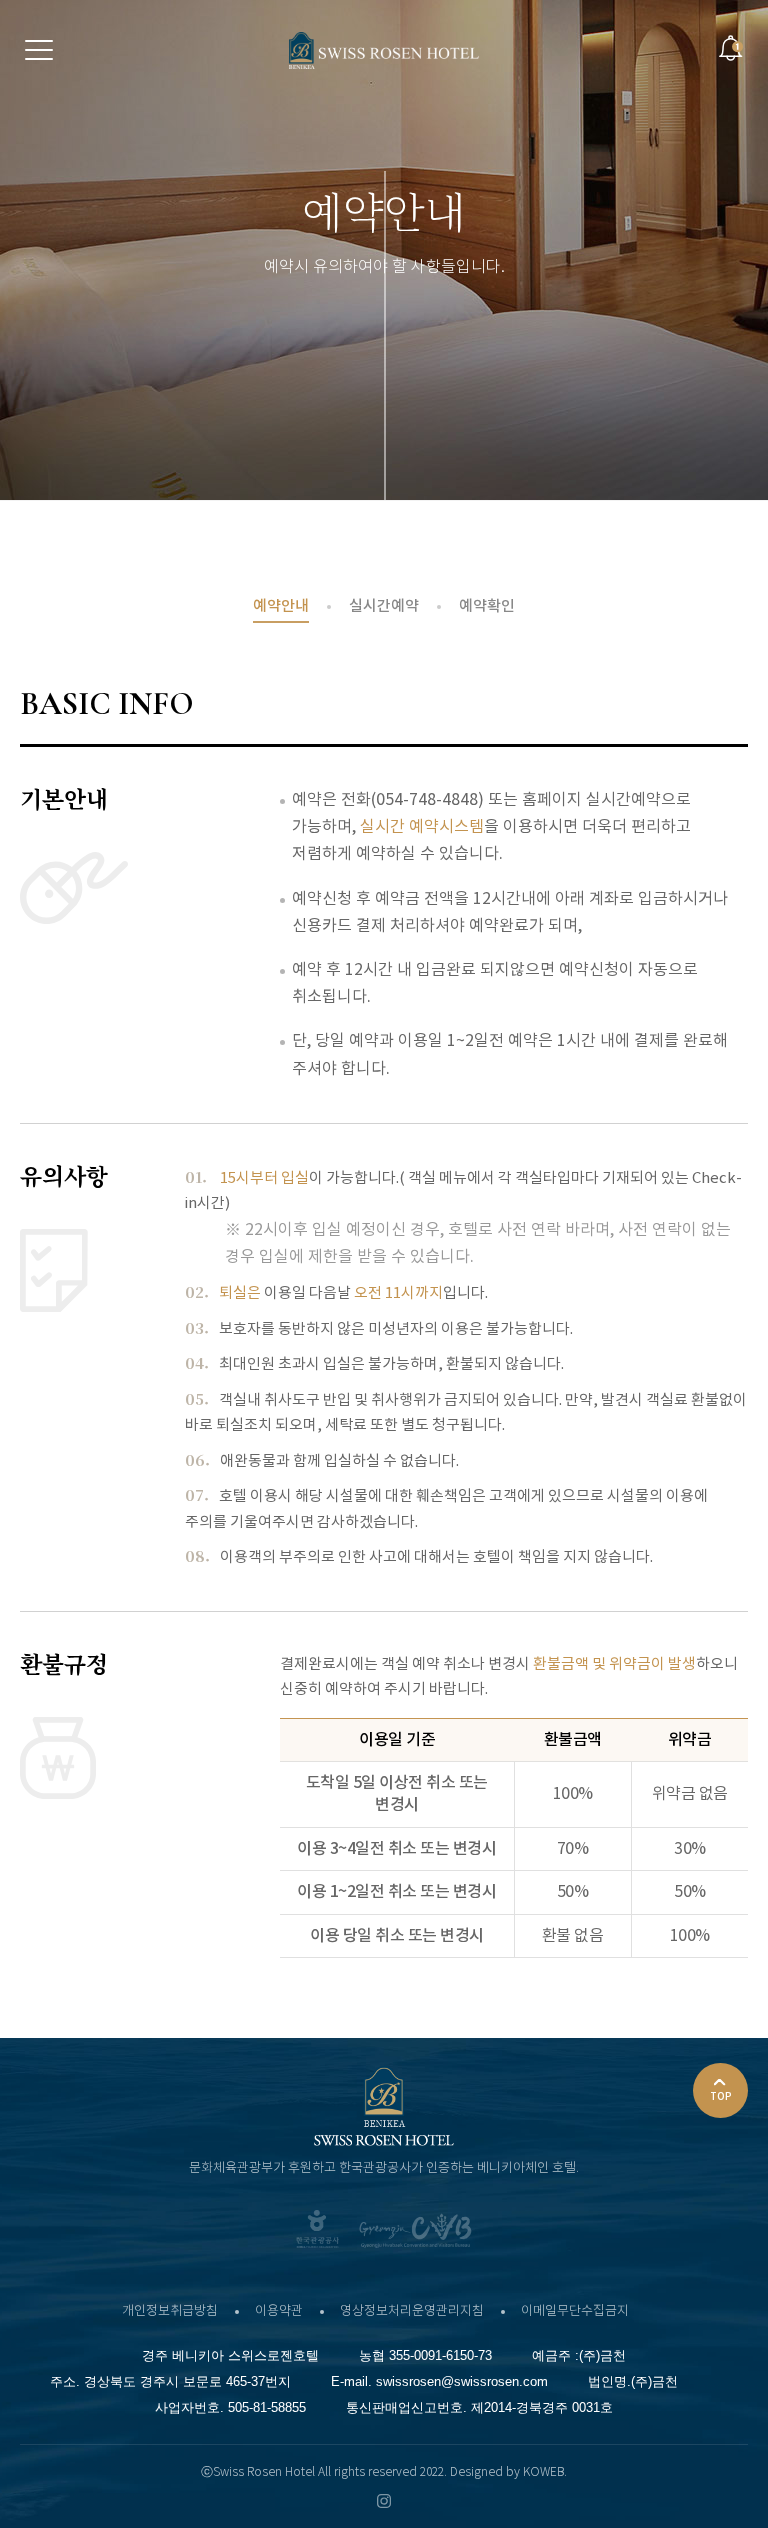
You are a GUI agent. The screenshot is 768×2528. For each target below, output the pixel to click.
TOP (721, 2097)
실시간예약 (384, 606)
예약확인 (487, 606)
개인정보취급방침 (170, 2311)
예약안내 (281, 606)
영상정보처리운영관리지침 (412, 2311)
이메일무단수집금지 (575, 2311)
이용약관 (279, 2311)
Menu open (39, 49)
